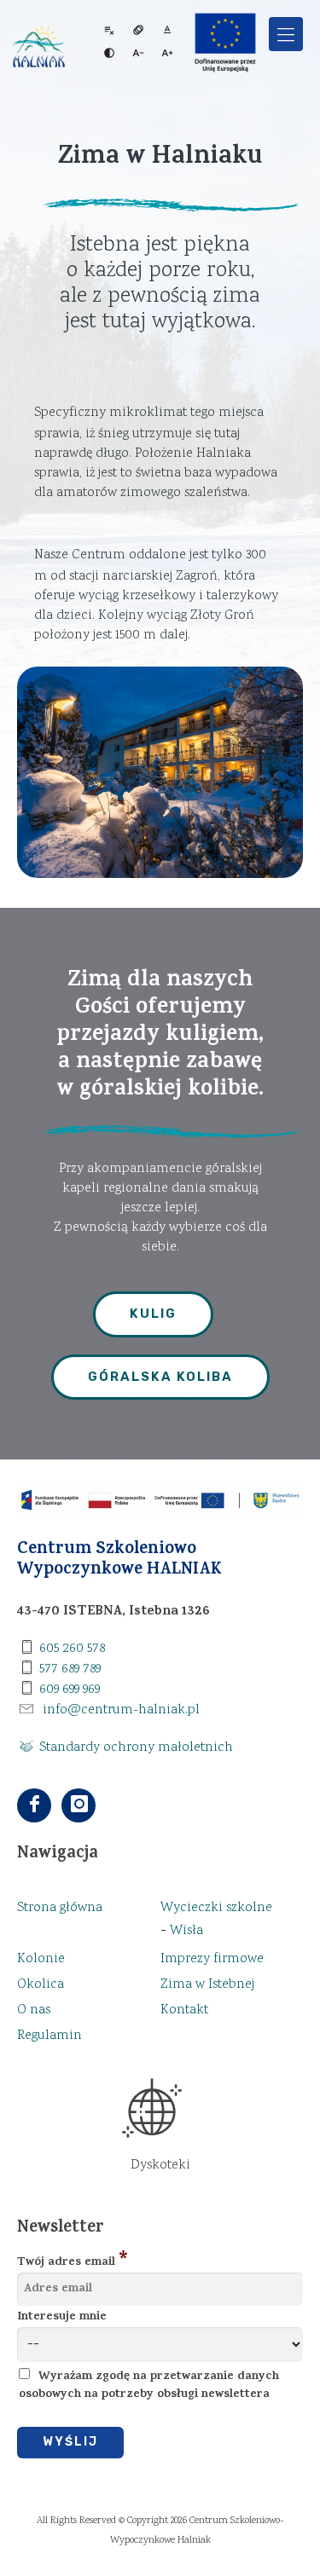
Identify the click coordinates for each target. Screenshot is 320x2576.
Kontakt (184, 2010)
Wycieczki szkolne (216, 1908)
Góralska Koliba (160, 1377)
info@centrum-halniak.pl (121, 1710)
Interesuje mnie (62, 2317)
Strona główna (60, 1908)
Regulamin (49, 2036)
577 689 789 (70, 1669)
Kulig (153, 1314)
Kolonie (41, 1959)
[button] (286, 34)
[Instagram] (79, 1807)
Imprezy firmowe (212, 1959)
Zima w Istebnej (207, 1985)
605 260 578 (72, 1649)
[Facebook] (36, 1807)
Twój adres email (66, 2263)
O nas (34, 2010)
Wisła (186, 1931)
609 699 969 (70, 1690)
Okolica (41, 1985)
